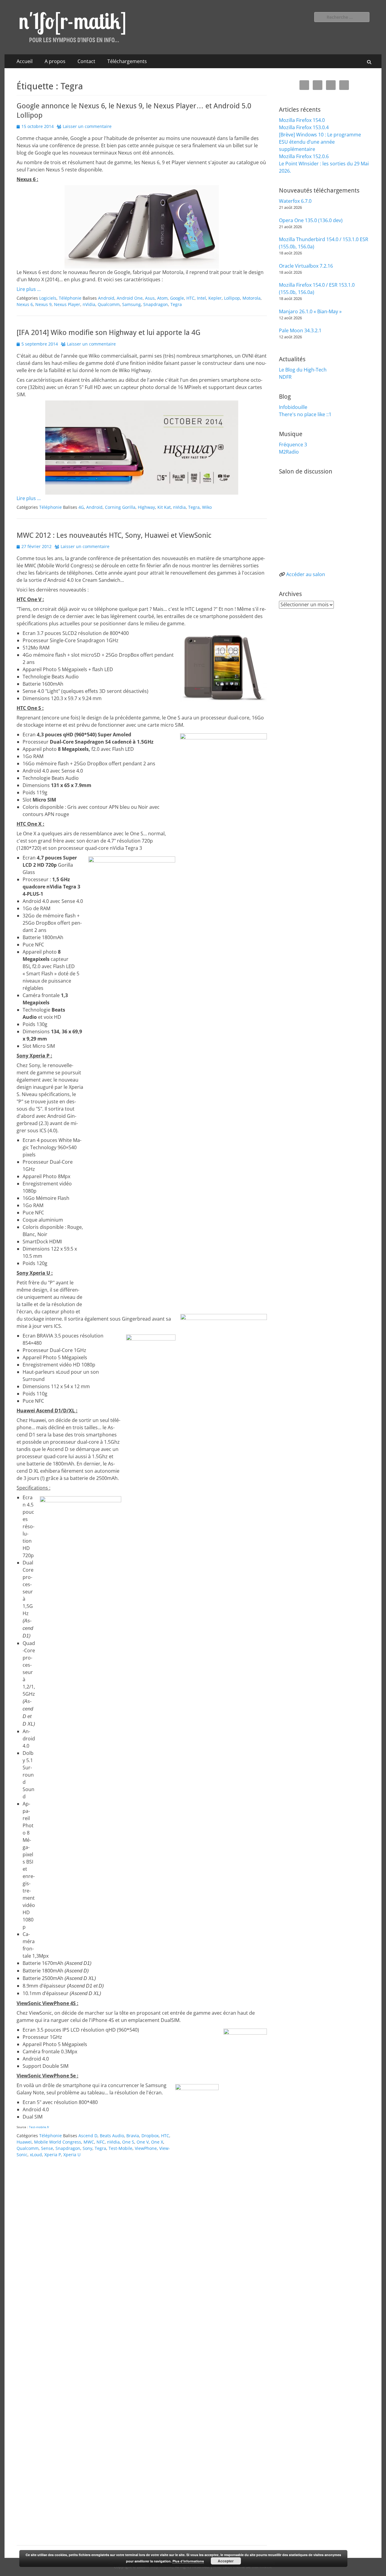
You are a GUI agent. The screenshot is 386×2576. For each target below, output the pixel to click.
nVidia (89, 304)
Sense (47, 2148)
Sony (87, 2148)
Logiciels (48, 298)
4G (81, 507)
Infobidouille (293, 407)
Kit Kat (164, 507)
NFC (101, 2142)
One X (157, 2142)
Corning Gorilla (120, 507)
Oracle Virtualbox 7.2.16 (306, 266)
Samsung (131, 304)
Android (106, 298)
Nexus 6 (25, 304)
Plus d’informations (188, 2561)
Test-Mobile (120, 2148)
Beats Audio (112, 2136)
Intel (201, 298)
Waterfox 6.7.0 (295, 201)
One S (128, 2142)
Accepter (226, 2561)
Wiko (207, 507)
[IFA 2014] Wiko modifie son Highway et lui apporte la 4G (109, 333)
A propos (55, 61)
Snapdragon (156, 304)
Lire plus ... (29, 289)
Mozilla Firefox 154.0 (302, 120)
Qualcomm (109, 304)
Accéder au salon (306, 574)
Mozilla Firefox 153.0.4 (304, 127)
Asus (150, 298)
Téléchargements (127, 61)
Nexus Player (67, 304)
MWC (89, 2142)
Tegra (176, 304)
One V (143, 2142)
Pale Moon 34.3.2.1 (300, 330)
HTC (190, 298)
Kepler (215, 298)
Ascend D (88, 2136)
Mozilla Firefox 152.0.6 (304, 156)
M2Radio (289, 452)
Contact (86, 61)
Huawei (24, 2142)
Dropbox (150, 2136)
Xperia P (53, 2155)
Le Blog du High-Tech (303, 370)
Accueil (25, 61)
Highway (146, 507)
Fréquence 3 (293, 445)
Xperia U (72, 2155)
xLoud (36, 2155)
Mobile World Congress (58, 2142)
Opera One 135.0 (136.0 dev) (311, 220)
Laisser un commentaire (87, 126)
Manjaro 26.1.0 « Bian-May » (310, 311)
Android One (130, 298)
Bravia (133, 2136)
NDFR (285, 377)
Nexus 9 (43, 304)
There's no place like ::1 (305, 414)
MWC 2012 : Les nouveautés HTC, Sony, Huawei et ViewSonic (114, 535)
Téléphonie (70, 298)
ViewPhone (146, 2148)
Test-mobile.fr (39, 2127)
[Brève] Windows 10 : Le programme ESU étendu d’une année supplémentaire (320, 142)
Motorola (252, 298)
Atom (162, 298)
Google (177, 298)
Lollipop (232, 298)
